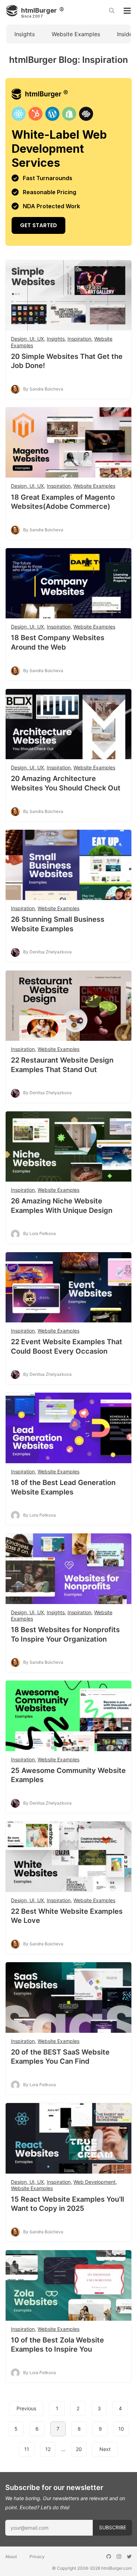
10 (121, 2429)
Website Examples (76, 34)
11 (27, 2449)
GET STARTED (68, 162)
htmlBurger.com (116, 2568)
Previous (26, 2408)
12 (48, 2449)
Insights (25, 34)
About (11, 2557)
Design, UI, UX (27, 339)
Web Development (94, 2182)
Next (105, 2449)
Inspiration (79, 339)
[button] (68, 1258)
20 (79, 2449)
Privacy (37, 2557)
